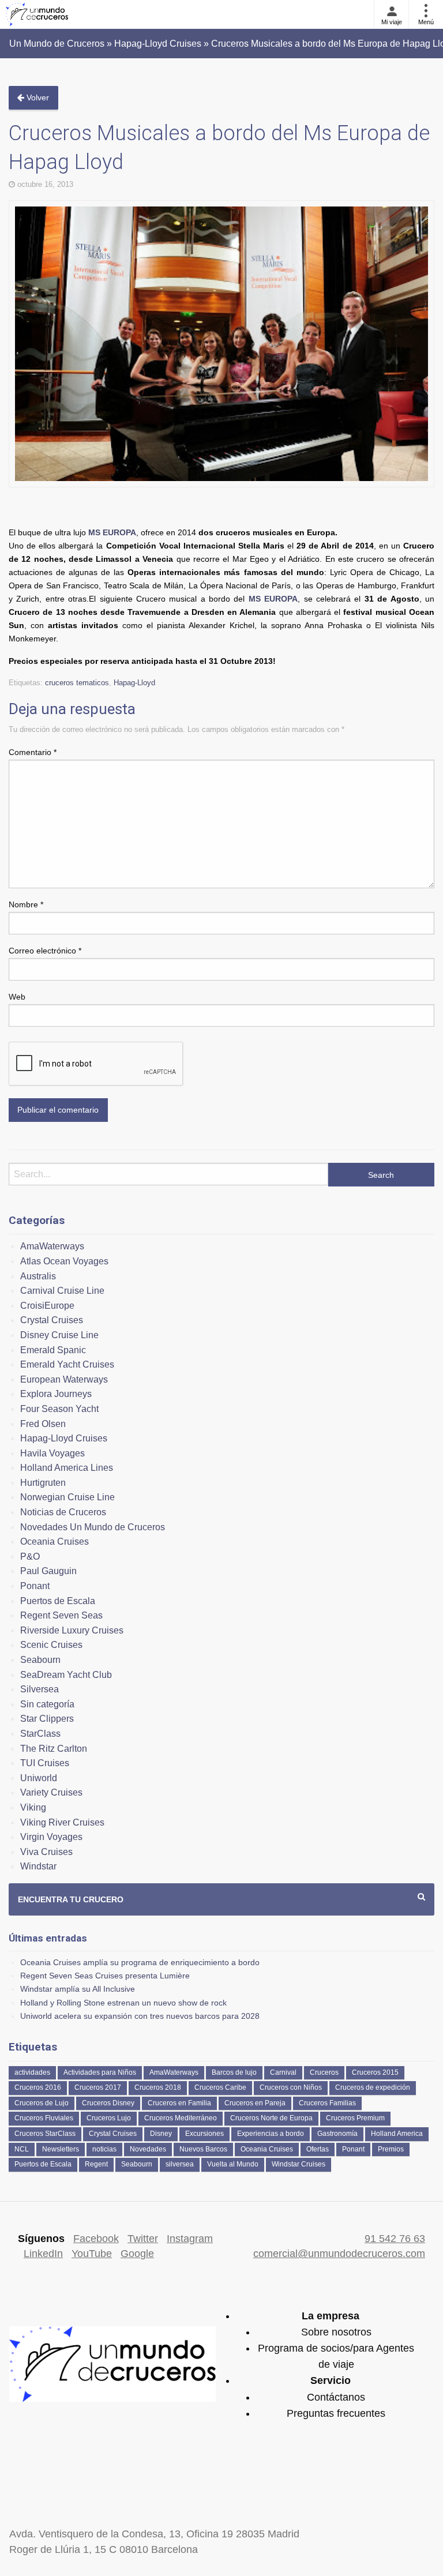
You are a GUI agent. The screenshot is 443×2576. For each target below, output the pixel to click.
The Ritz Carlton (54, 1749)
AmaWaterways (52, 1246)
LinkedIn (43, 2254)
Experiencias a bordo (271, 2134)
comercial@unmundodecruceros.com (339, 2254)
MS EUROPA (112, 532)
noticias (104, 2149)
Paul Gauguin (48, 1571)
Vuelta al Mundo (233, 2164)
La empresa (331, 2316)
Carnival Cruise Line (62, 1291)
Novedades (148, 2149)
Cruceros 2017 (98, 2087)
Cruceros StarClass (45, 2134)
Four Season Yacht (59, 1409)
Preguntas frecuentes (336, 2413)
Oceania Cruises (55, 1542)
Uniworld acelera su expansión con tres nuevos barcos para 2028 (140, 2016)
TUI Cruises (45, 1763)
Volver (37, 97)
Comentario (33, 752)
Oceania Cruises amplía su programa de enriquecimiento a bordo (140, 1962)
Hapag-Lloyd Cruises (64, 1438)
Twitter (143, 2239)
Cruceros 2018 (158, 2087)
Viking (33, 1807)
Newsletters (61, 2149)
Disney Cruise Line (59, 1335)
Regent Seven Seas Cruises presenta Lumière (105, 1976)
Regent (96, 2164)
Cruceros (324, 2072)
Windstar (38, 1866)
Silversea (40, 1689)
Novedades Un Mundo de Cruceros (93, 1527)
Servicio (331, 2380)
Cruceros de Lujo (42, 2103)
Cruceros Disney (108, 2103)
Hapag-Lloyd (134, 683)
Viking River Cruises (62, 1822)
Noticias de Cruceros (63, 1512)
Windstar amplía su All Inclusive (78, 1989)
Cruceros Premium (355, 2118)
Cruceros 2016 (38, 2087)
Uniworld (39, 1778)
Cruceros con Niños (291, 2087)
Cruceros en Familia (179, 2103)
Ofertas (318, 2149)
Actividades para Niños (100, 2072)
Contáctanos (336, 2397)
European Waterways (64, 1379)
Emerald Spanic (53, 1350)
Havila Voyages (52, 1453)
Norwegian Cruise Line (67, 1497)
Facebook (96, 2239)
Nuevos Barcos (203, 2149)
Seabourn (40, 1660)
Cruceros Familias (327, 2103)
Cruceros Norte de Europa (271, 2118)
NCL (22, 2149)
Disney (161, 2134)
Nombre (26, 904)
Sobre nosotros (336, 2332)
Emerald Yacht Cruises (67, 1364)
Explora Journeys (56, 1394)
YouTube (92, 2254)
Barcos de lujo (234, 2072)
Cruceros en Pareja (255, 2103)
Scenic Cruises (51, 1645)
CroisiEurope (47, 1306)
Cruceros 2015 (375, 2072)
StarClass (40, 1734)
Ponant (35, 1586)
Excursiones (204, 2134)
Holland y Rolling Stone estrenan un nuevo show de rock (123, 2003)
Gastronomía (337, 2134)
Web (17, 997)
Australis (38, 1276)
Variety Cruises (51, 1792)
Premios (391, 2149)
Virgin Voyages (51, 1837)
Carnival (283, 2072)
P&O (30, 1557)
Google (137, 2254)
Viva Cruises (46, 1852)
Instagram (190, 2239)
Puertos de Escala (58, 1601)
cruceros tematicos (77, 683)
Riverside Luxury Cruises (72, 1630)
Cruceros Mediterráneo (181, 2118)
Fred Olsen (43, 1424)
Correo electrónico (45, 951)
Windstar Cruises (299, 2164)
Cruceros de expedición (373, 2087)
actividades (32, 2072)
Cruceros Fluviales (44, 2118)
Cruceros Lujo (109, 2118)
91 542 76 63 (395, 2239)
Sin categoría (47, 1704)
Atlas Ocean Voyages (64, 1261)
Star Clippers (47, 1719)
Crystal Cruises (52, 1320)
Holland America (397, 2134)
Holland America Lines (67, 1468)
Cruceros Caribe (220, 2087)
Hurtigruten (43, 1483)
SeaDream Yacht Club (66, 1675)
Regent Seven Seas (61, 1615)
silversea (180, 2164)
